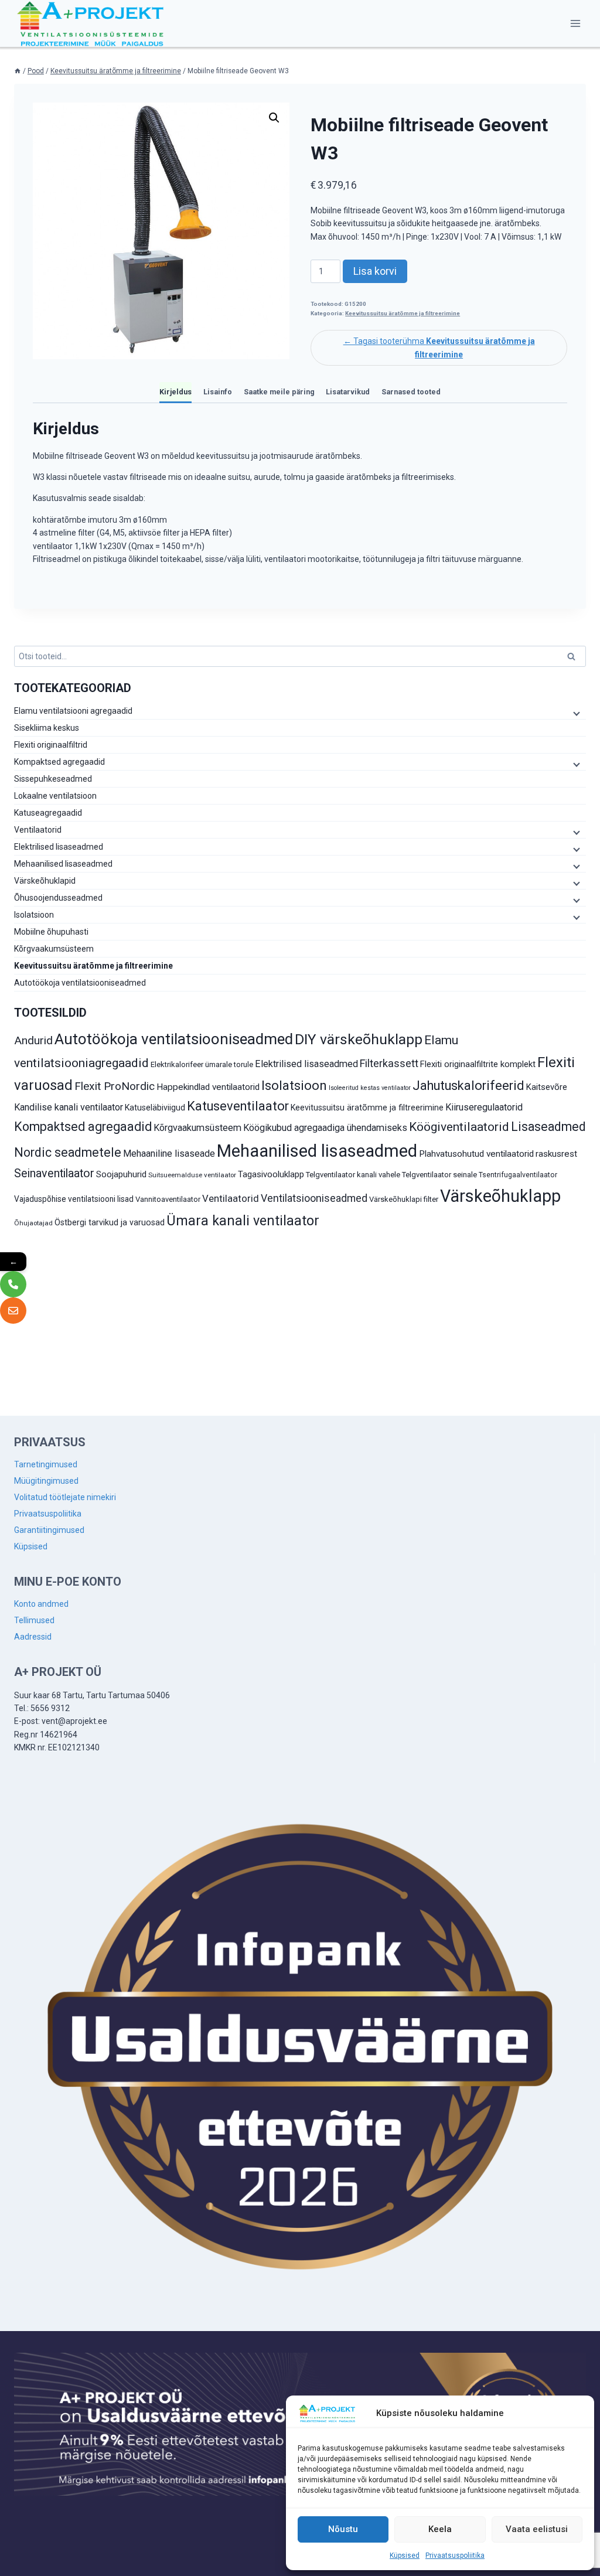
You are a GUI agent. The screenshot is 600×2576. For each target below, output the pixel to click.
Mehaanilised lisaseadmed (63, 864)
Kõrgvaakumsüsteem (54, 949)
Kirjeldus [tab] (175, 392)
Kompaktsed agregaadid (59, 762)
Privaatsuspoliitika (455, 2555)
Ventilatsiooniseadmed (314, 1198)
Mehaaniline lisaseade (169, 1154)
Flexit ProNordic (115, 1086)
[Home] (18, 71)
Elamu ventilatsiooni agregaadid (73, 711)
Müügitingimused (46, 1481)
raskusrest (556, 1154)
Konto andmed (41, 1604)
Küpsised (405, 2555)
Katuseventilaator (238, 1106)
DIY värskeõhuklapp (359, 1039)
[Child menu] (575, 713)
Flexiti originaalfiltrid (51, 745)
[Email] (13, 1311)
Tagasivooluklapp (271, 1174)
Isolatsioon (34, 915)
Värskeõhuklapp (500, 1196)
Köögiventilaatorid (459, 1127)
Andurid (33, 1040)
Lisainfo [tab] (218, 392)
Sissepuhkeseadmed (53, 779)
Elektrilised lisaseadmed (59, 847)
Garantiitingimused (49, 1530)
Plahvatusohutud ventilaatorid (476, 1154)
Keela (440, 2529)
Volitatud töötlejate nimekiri (65, 1497)
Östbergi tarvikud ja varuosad (110, 1222)
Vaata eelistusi (537, 2529)
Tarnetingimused (46, 1464)
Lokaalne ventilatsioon (55, 796)
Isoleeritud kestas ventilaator (370, 1088)
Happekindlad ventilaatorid (208, 1087)
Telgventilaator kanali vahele (353, 1175)
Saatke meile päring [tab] (279, 392)
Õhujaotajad (33, 1223)
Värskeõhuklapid (45, 881)
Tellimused (34, 1620)
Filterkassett (389, 1063)
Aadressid (33, 1637)
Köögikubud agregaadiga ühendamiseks (325, 1128)
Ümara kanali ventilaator (243, 1221)
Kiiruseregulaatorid (484, 1107)
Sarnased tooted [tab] (411, 392)
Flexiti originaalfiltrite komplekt (478, 1064)
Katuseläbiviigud (155, 1108)
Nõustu (343, 2529)
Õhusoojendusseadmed (58, 898)
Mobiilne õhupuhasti (51, 932)
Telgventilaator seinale (439, 1175)
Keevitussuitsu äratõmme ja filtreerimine (403, 313)
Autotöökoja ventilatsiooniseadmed (80, 983)
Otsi (573, 658)
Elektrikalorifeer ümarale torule (202, 1064)
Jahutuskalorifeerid (468, 1086)
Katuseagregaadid (48, 813)
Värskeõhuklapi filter (404, 1199)
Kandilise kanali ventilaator (69, 1107)
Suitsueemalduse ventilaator (192, 1175)
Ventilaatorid (38, 830)
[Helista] (13, 1284)
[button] (274, 118)
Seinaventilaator (54, 1173)
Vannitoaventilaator (168, 1199)
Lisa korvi (375, 271)
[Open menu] (575, 23)
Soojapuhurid (121, 1174)
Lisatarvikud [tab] (348, 392)
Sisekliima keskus (47, 728)
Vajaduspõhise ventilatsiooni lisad (74, 1199)
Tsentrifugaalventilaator (518, 1175)
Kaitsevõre (547, 1087)
